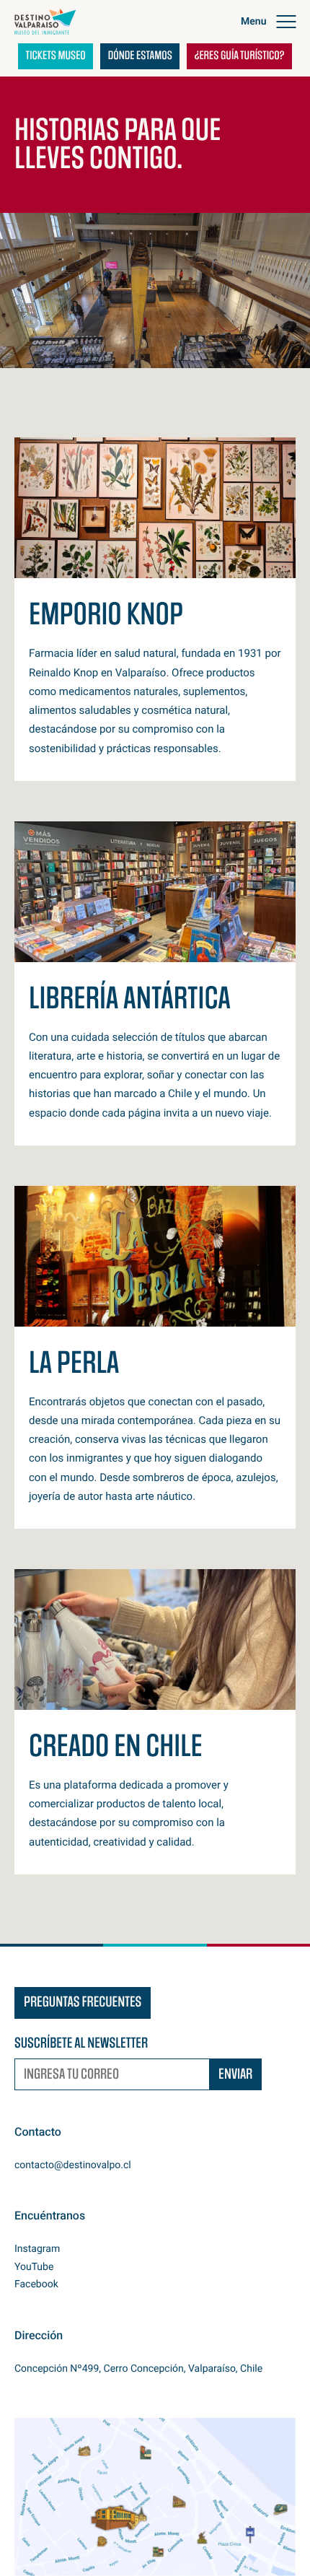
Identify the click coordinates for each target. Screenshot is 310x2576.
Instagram (37, 2249)
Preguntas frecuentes (83, 2003)
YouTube (34, 2267)
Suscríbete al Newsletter (81, 2044)
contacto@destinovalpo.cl (73, 2165)
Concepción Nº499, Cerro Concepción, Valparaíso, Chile (138, 2369)
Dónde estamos (140, 56)
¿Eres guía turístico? (240, 56)
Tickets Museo (56, 56)
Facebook (36, 2284)
